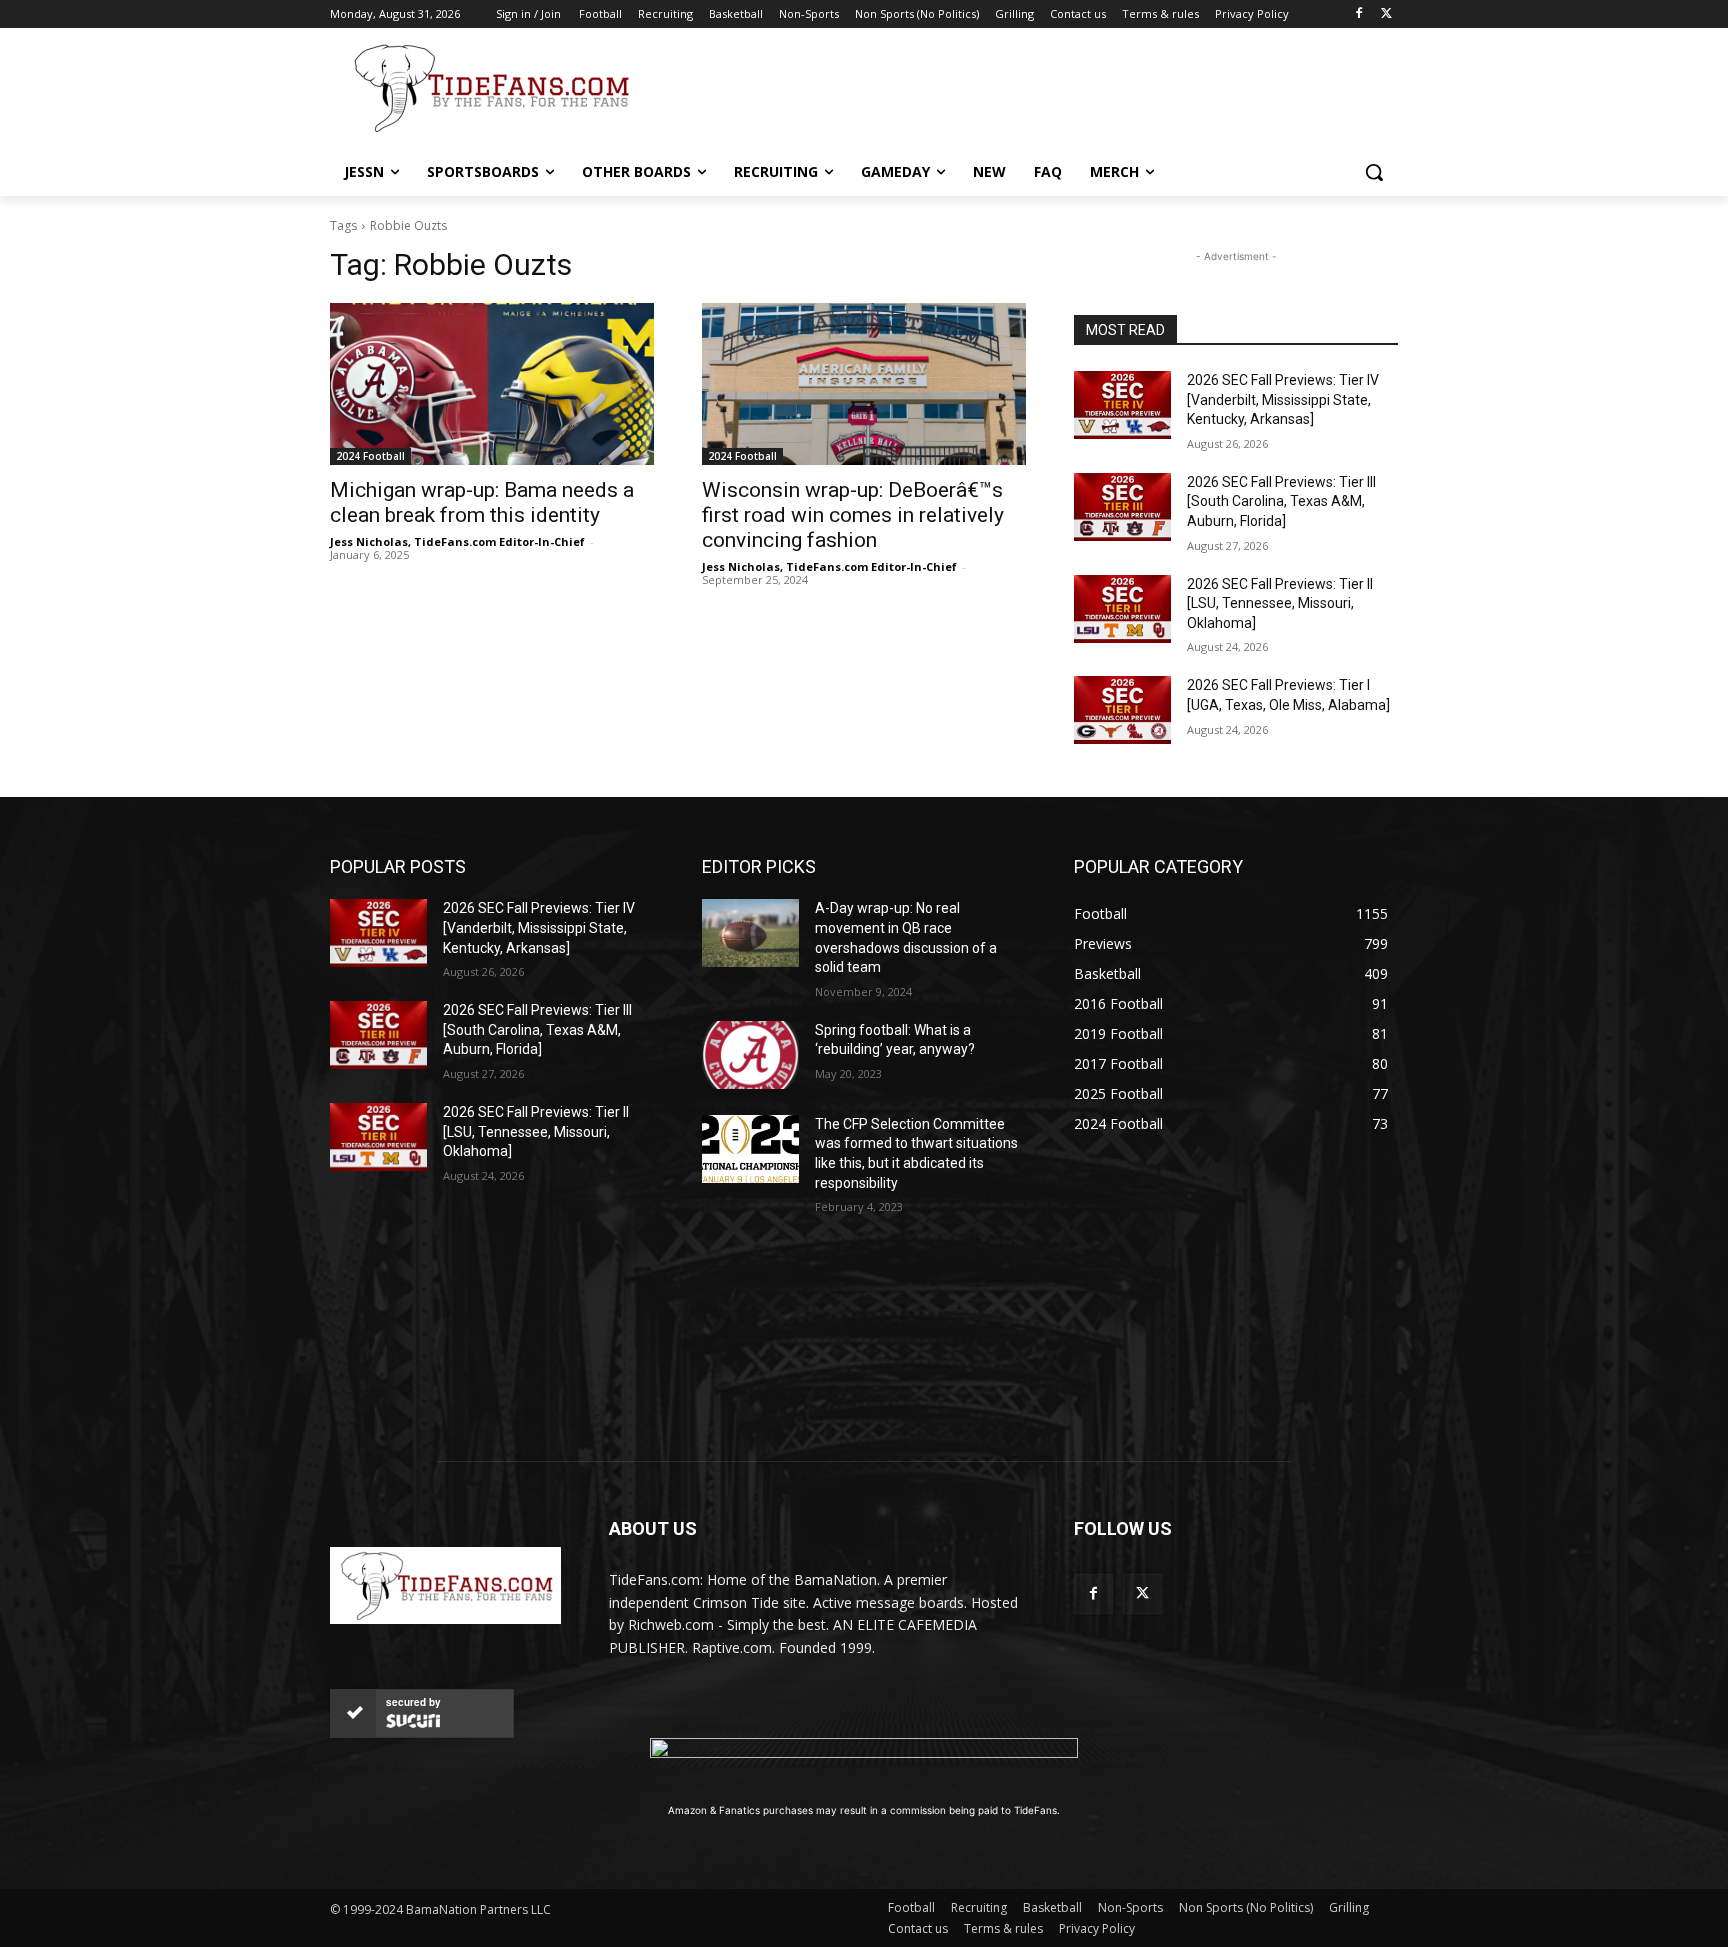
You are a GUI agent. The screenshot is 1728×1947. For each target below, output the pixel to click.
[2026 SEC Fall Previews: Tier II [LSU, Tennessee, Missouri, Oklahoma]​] (1122, 609)
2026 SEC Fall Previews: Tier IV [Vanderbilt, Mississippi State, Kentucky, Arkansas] (1283, 399)
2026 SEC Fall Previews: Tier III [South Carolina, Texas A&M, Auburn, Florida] (1281, 501)
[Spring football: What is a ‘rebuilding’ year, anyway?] (750, 1055)
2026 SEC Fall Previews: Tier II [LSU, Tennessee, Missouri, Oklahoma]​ (1280, 603)
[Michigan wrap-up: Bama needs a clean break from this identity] (492, 384)
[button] (1374, 172)
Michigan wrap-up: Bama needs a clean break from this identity (482, 502)
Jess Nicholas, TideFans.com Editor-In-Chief (457, 541)
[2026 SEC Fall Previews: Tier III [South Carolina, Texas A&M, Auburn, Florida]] (1122, 507)
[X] (1386, 14)
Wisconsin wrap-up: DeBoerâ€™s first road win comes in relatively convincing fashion (853, 515)
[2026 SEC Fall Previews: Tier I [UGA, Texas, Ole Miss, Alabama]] (1122, 710)
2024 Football (370, 456)
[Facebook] (1358, 14)
